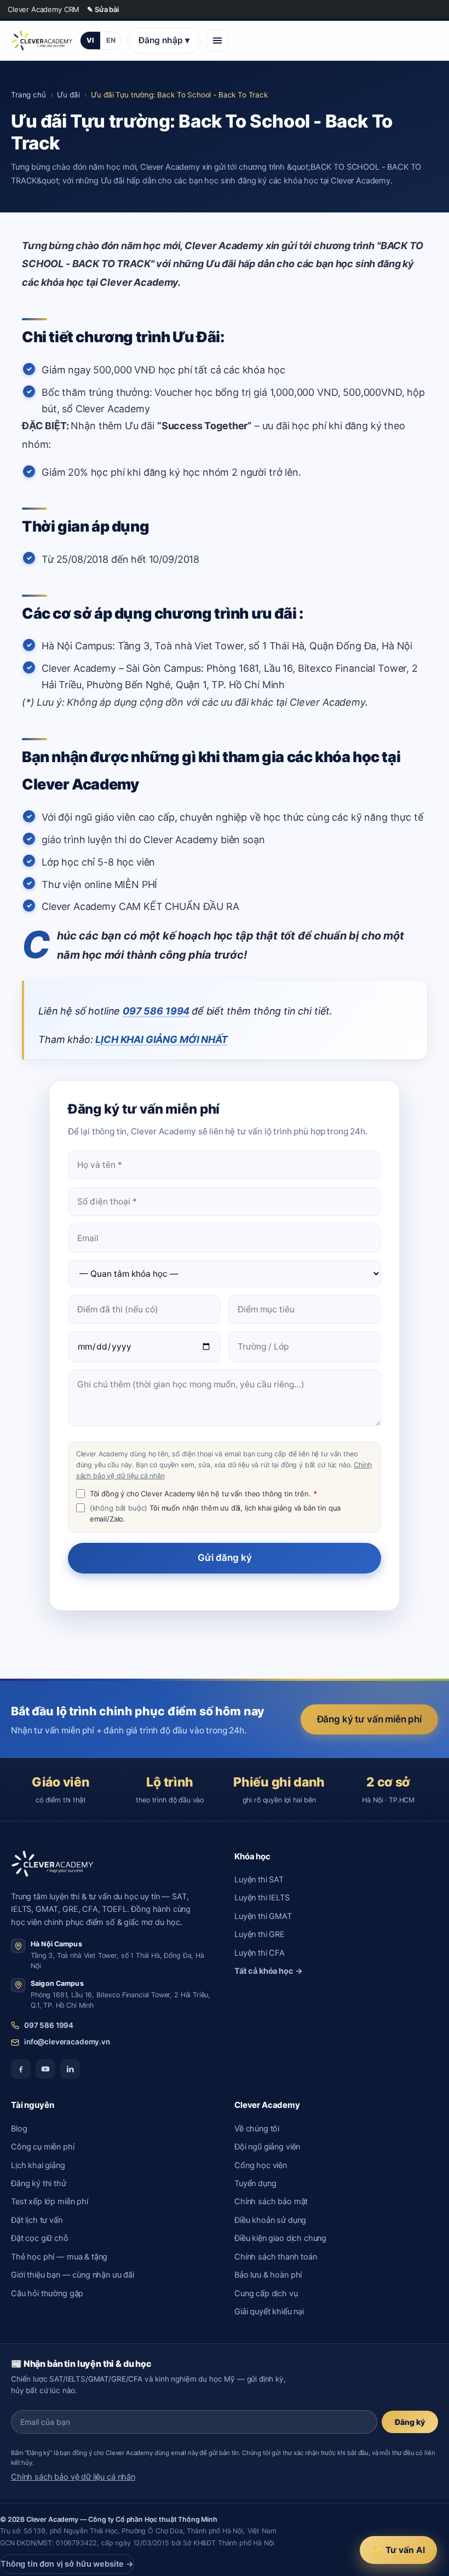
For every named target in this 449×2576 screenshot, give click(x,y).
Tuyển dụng (255, 2183)
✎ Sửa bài (103, 9)
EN (111, 40)
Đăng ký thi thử (39, 2183)
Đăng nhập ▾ (164, 40)
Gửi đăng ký (225, 1558)
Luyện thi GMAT (263, 1916)
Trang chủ (28, 95)
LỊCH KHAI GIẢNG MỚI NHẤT (161, 1039)
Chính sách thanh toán (276, 2257)
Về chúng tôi (257, 2129)
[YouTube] (45, 2069)
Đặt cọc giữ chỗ (40, 2238)
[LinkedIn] (70, 2069)
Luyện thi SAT (259, 1880)
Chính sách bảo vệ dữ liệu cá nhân (73, 2477)
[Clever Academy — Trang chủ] (42, 41)
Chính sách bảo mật (271, 2202)
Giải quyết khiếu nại (269, 2312)
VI (90, 40)
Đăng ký (410, 2422)
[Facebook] (21, 2069)
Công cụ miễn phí (43, 2147)
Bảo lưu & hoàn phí (268, 2275)
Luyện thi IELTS (262, 1898)
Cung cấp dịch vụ (266, 2293)
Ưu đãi (68, 95)
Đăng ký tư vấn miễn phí (369, 1719)
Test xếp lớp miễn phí (50, 2202)
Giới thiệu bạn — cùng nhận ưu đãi (73, 2275)
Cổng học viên (261, 2165)
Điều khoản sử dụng (270, 2220)
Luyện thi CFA (260, 1953)
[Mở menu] (217, 41)
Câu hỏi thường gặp (47, 2293)
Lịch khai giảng (38, 2165)
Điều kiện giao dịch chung (280, 2238)
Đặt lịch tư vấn (37, 2220)
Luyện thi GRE (260, 1934)
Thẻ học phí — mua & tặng (59, 2257)
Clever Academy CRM (44, 9)
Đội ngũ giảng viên (267, 2147)
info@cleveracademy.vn (67, 2042)
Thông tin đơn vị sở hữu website (67, 2564)
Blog (19, 2129)
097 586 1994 (156, 1011)
